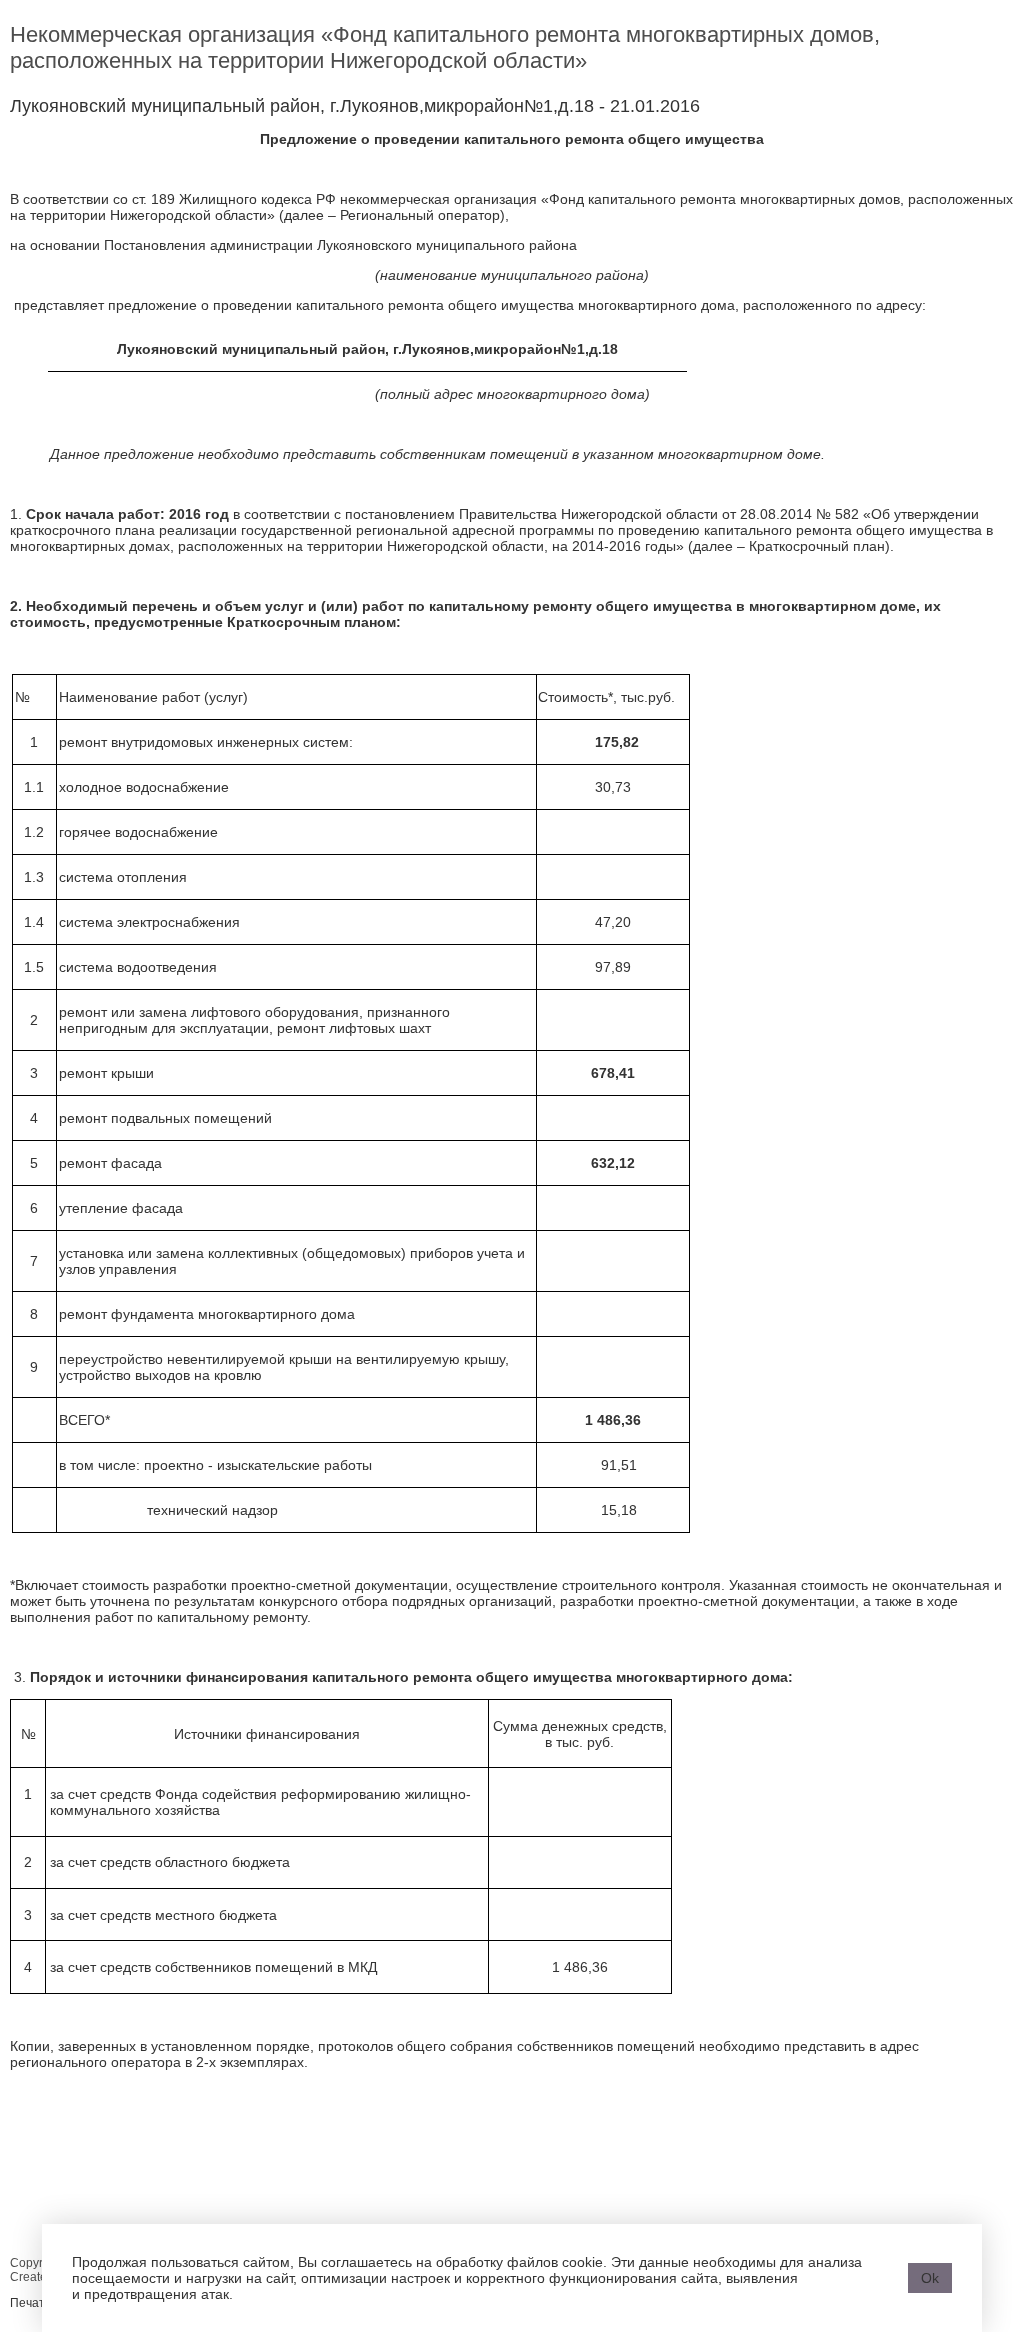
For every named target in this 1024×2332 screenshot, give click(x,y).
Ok (930, 2278)
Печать (30, 2303)
